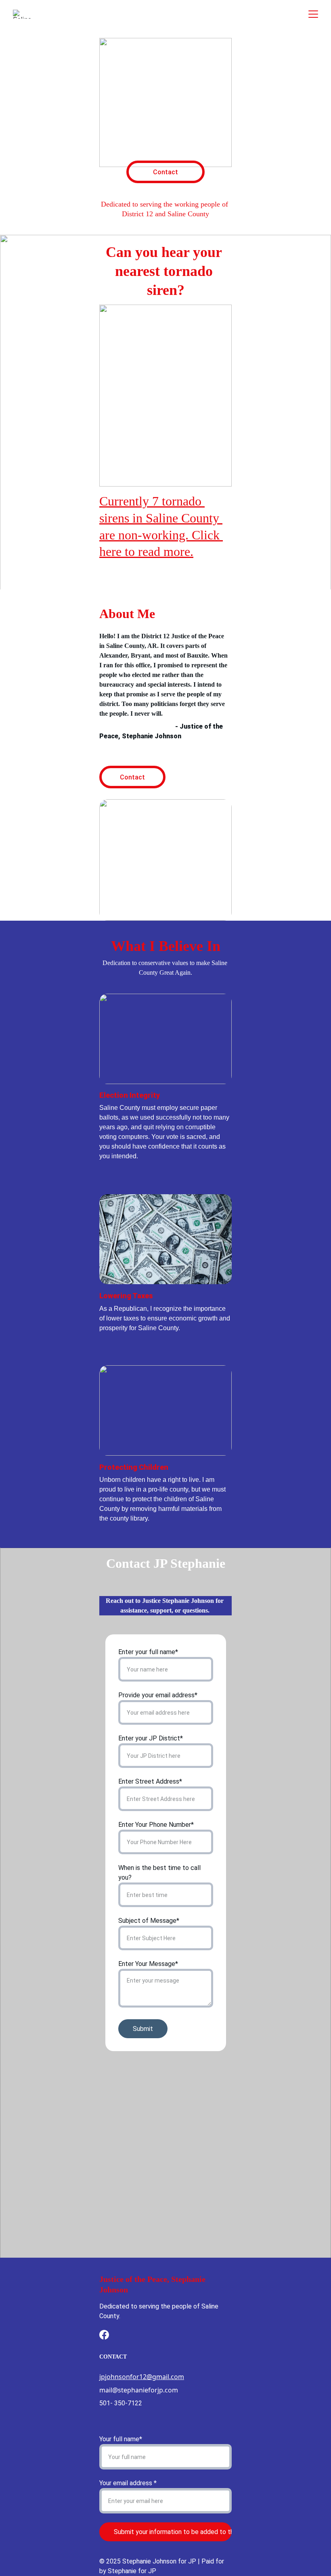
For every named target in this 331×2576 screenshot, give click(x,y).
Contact (165, 172)
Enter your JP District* (151, 1738)
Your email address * (128, 2483)
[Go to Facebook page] (104, 2335)
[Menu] (313, 14)
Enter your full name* (148, 1652)
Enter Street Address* (150, 1781)
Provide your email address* (158, 1695)
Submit (143, 2029)
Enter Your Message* (148, 1964)
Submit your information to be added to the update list (173, 2532)
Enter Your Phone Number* (156, 1825)
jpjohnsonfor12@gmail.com (142, 2377)
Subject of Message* (149, 1921)
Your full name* (121, 2439)
